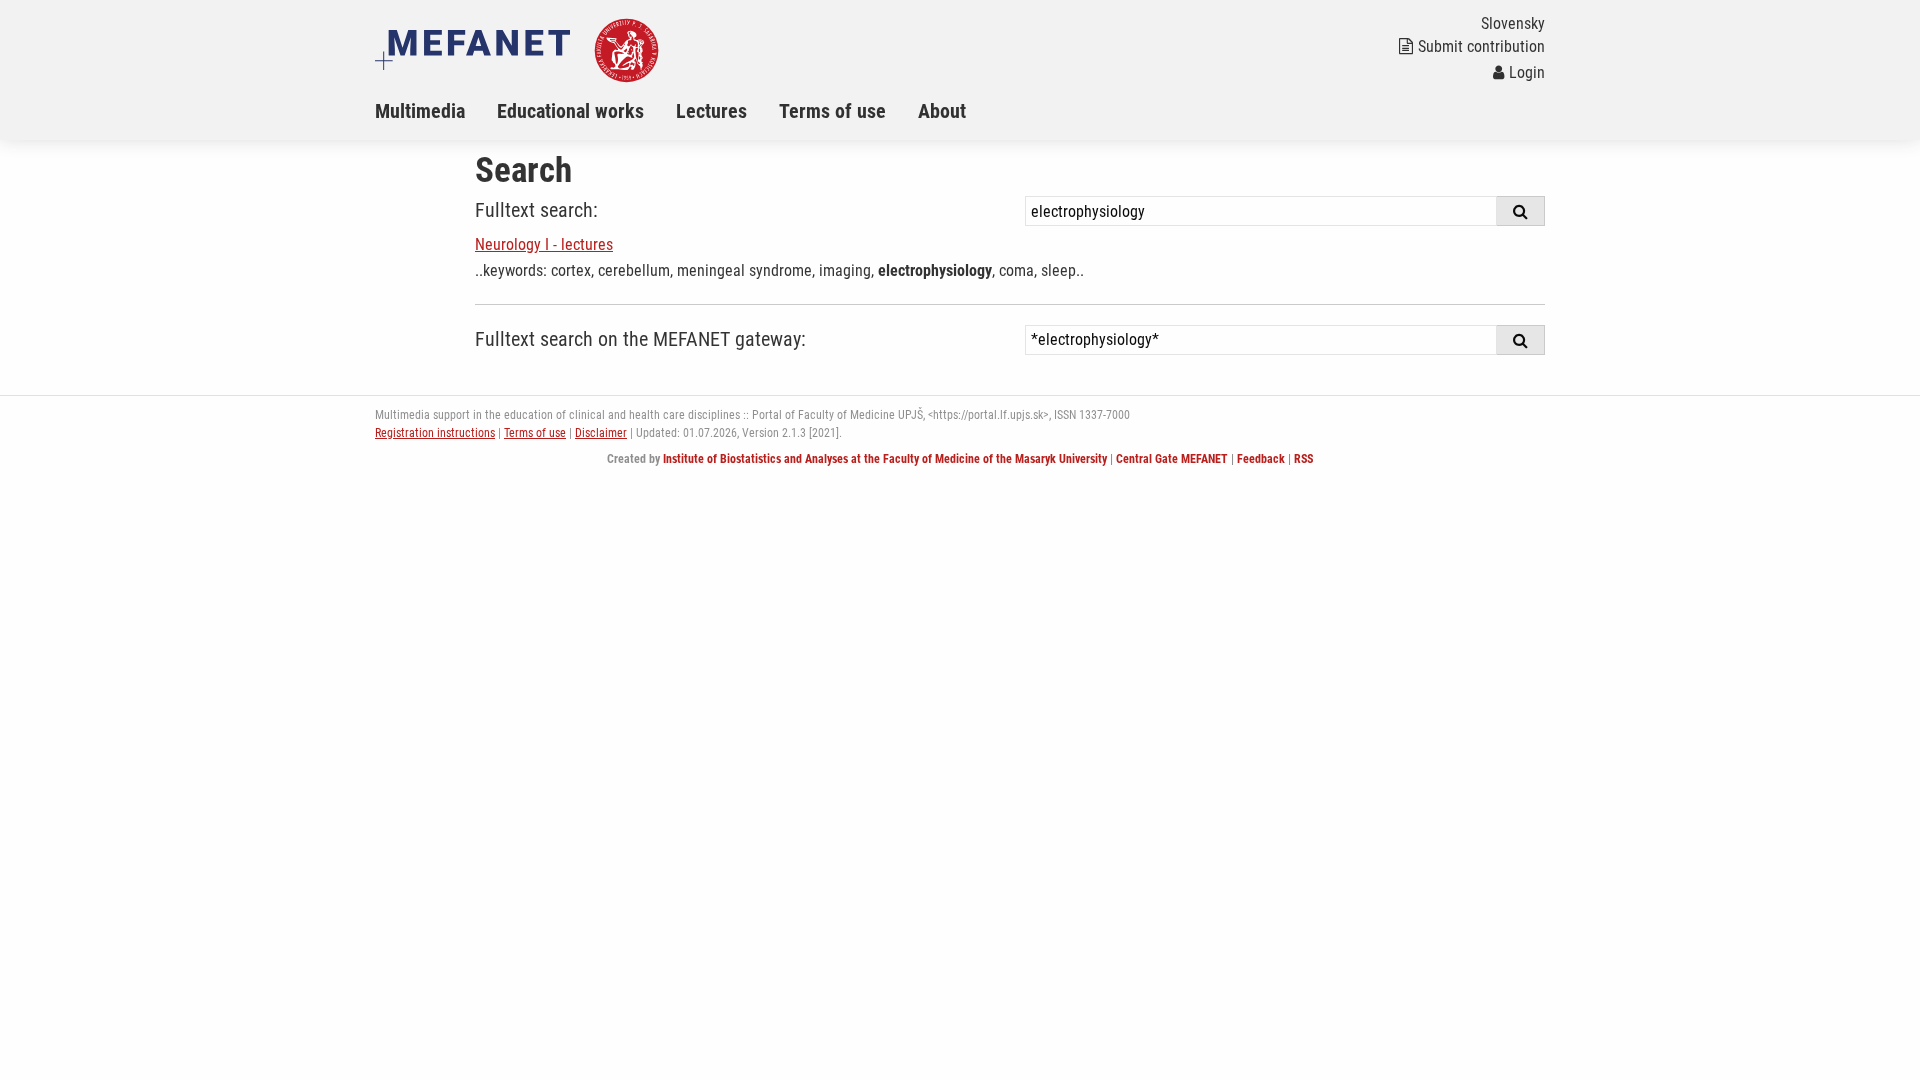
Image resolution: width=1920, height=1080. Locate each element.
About (942, 111)
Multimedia (420, 111)
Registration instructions (435, 433)
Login (1527, 72)
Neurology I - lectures (544, 244)
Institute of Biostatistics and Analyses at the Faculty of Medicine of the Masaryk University (885, 459)
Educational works (570, 111)
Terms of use (832, 111)
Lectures (711, 111)
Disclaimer (601, 433)
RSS (1303, 459)
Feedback (1261, 459)
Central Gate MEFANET (1172, 459)
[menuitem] (436, 111)
